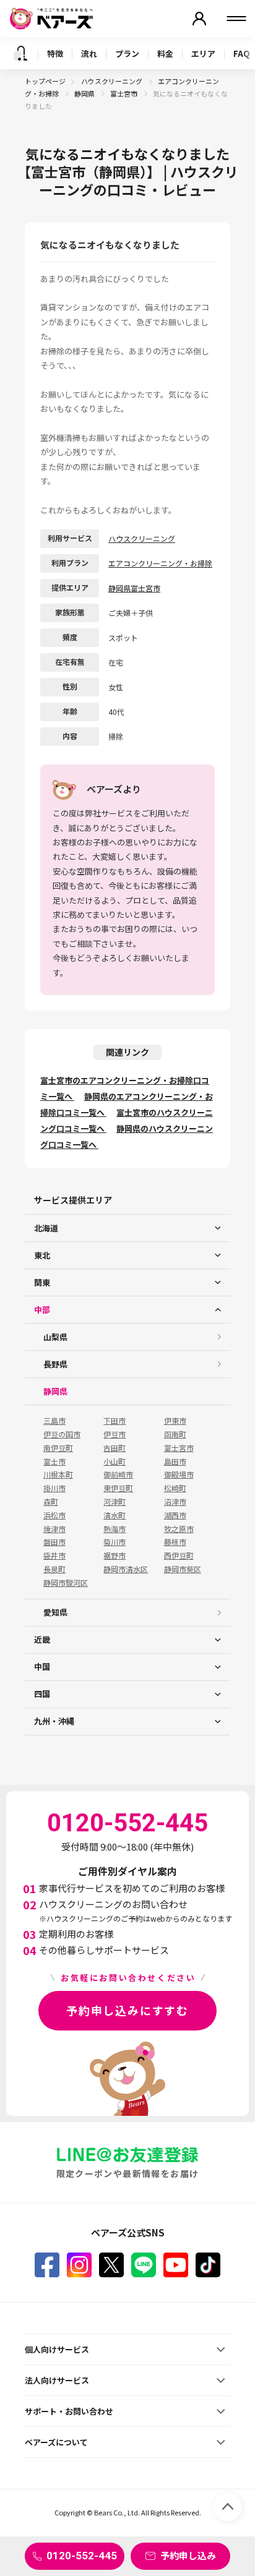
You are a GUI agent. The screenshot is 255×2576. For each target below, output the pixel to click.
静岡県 (85, 93)
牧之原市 (179, 1529)
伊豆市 (115, 1434)
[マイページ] (199, 19)
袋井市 (54, 1555)
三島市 (54, 1421)
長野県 (55, 1364)
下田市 (115, 1421)
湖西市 (175, 1515)
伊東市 (175, 1421)
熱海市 (115, 1529)
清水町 (115, 1515)
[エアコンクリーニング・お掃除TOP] (20, 53)
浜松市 (54, 1515)
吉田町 (115, 1448)
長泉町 (54, 1569)
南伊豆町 (58, 1448)
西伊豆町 (179, 1555)
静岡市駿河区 (66, 1583)
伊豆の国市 (62, 1434)
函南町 (175, 1434)
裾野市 (115, 1555)
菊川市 (115, 1542)
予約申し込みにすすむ (127, 2010)
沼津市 (175, 1502)
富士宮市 (124, 93)
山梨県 (55, 1337)
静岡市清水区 (126, 1569)
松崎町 (175, 1488)
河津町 (115, 1502)
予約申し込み (188, 2555)
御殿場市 (179, 1474)
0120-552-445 (82, 2556)
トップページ (45, 81)
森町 (51, 1502)
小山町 (115, 1461)
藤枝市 (175, 1542)
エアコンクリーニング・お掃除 (160, 563)
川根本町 (58, 1474)
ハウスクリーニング (112, 81)
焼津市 (54, 1529)
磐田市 (54, 1542)
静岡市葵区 (183, 1569)
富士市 (54, 1461)
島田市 (175, 1461)
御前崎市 (118, 1474)
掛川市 (54, 1488)
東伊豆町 (118, 1488)
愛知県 (55, 1612)
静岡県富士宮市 (134, 588)
